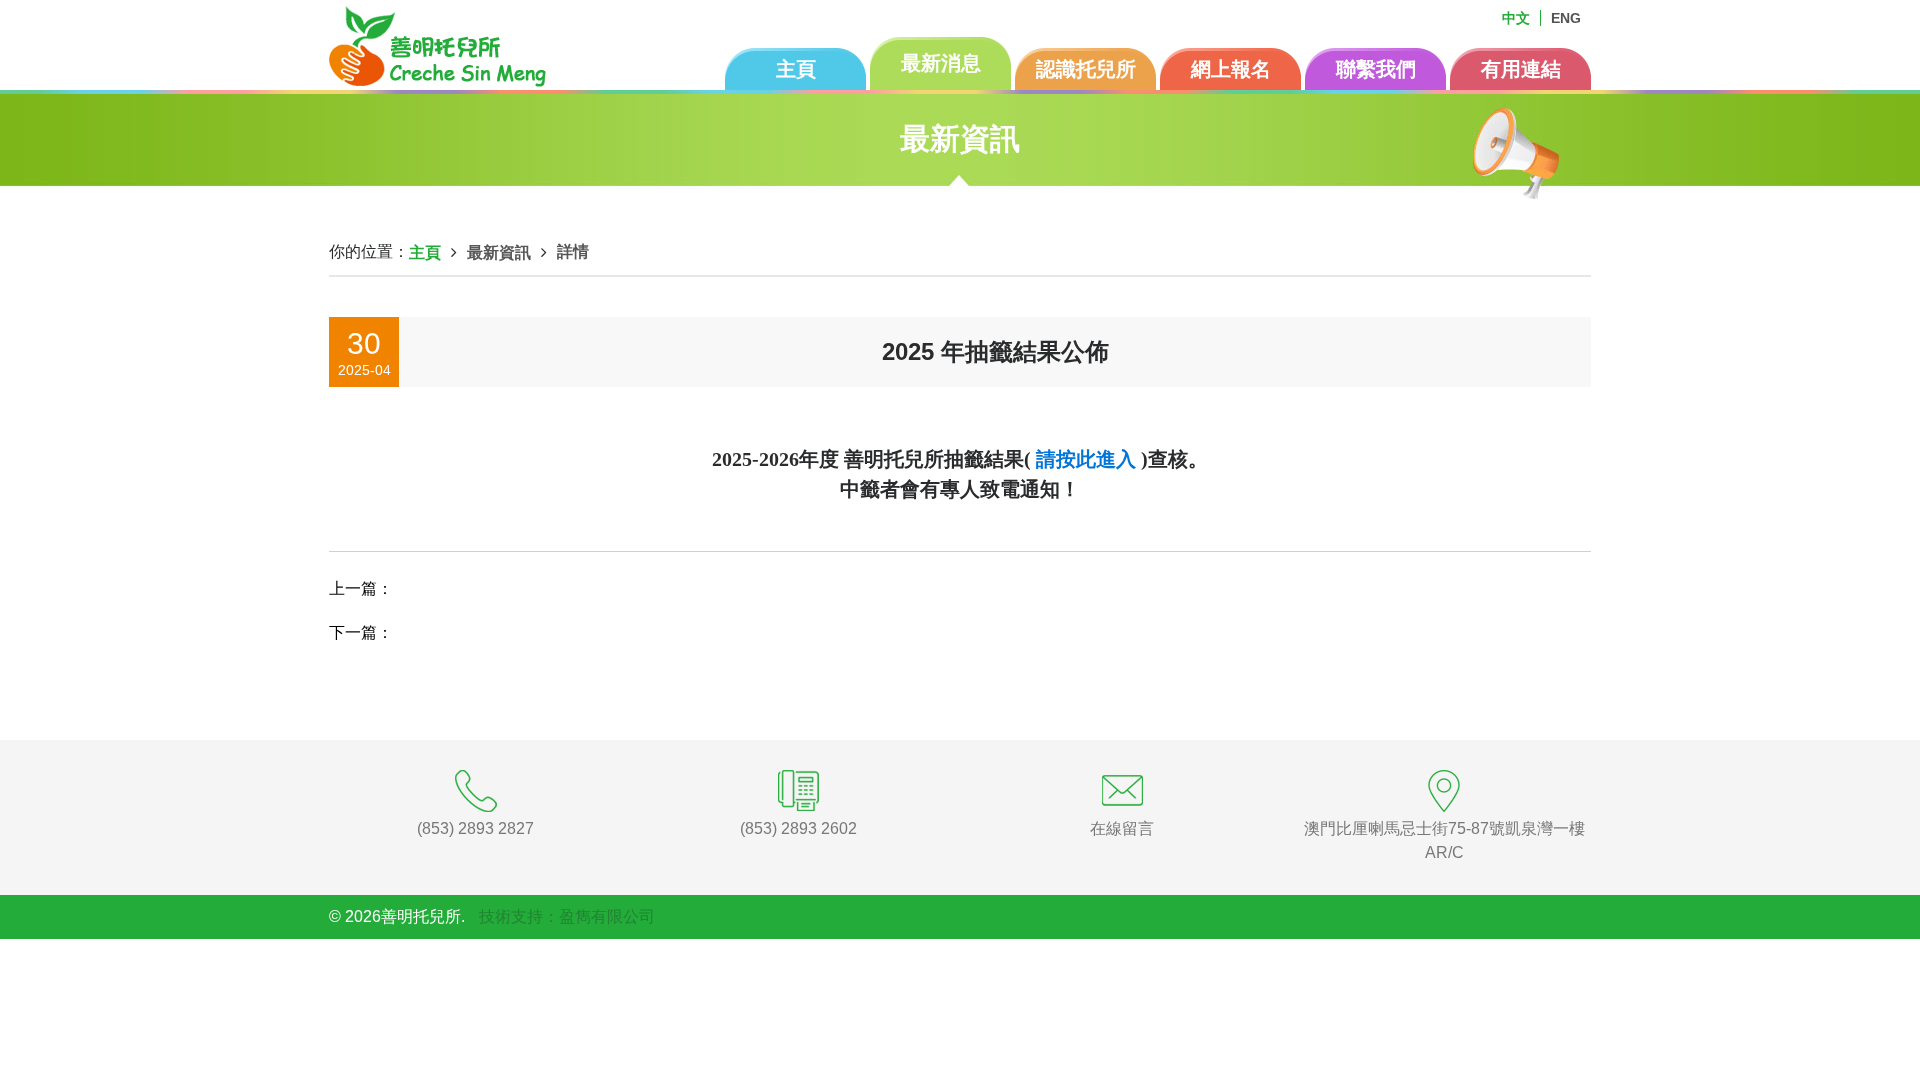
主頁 (796, 69)
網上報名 (1231, 69)
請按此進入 (1086, 459)
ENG (1566, 18)
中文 (1516, 18)
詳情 (573, 251)
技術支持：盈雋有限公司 (567, 916)
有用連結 (1521, 69)
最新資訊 (499, 252)
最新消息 (941, 63)
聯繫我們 (1376, 69)
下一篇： (361, 632)
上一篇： (361, 588)
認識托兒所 (1086, 69)
